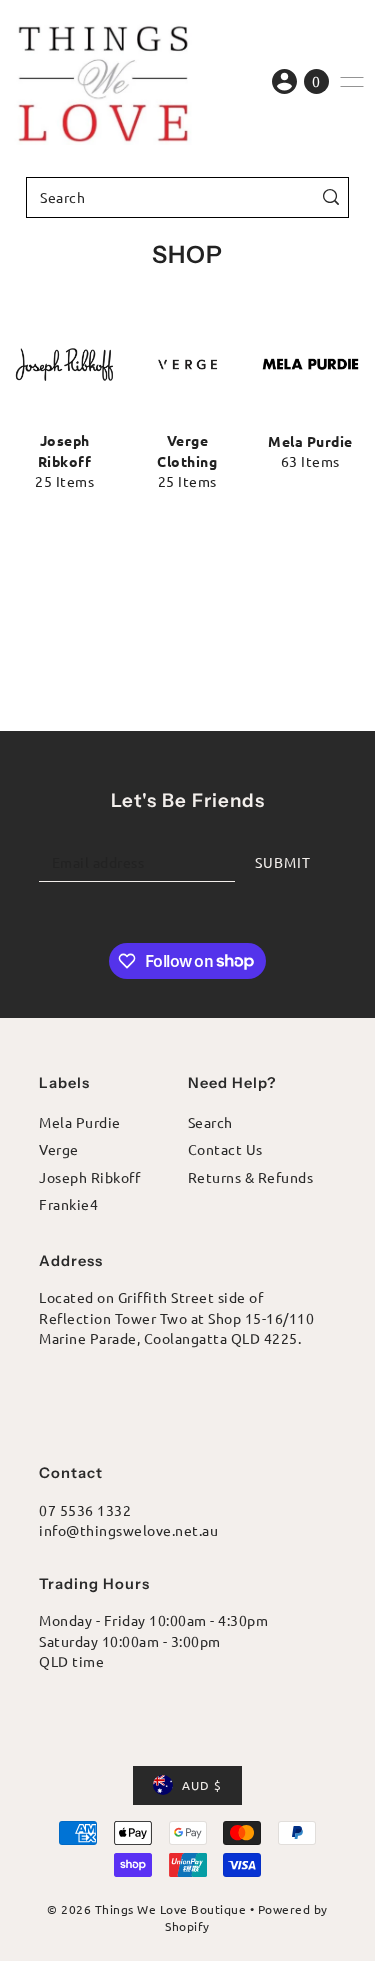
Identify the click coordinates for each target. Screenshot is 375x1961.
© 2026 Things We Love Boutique (146, 1909)
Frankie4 (68, 1204)
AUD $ (202, 1785)
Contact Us (225, 1149)
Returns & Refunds (251, 1177)
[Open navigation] (352, 82)
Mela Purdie (80, 1122)
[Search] (330, 197)
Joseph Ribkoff (89, 1177)
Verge (59, 1149)
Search (210, 1122)
